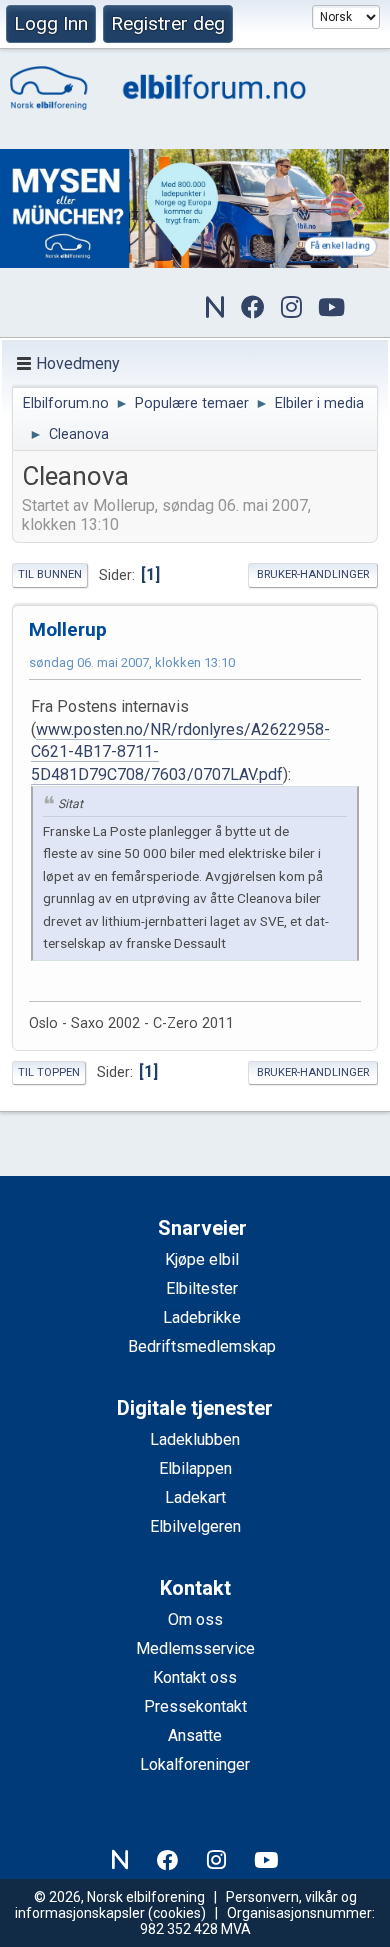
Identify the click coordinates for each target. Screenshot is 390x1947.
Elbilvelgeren (195, 1526)
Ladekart (195, 1497)
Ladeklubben (195, 1439)
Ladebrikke (202, 1317)
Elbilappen (195, 1468)
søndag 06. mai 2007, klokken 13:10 (132, 662)
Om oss (195, 1619)
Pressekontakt (195, 1706)
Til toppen (49, 1072)
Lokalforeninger (195, 1764)
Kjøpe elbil (202, 1259)
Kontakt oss (195, 1677)
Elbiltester (202, 1288)
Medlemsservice (195, 1648)
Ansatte (195, 1735)
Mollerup (68, 629)
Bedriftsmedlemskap (202, 1346)
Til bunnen (50, 574)
